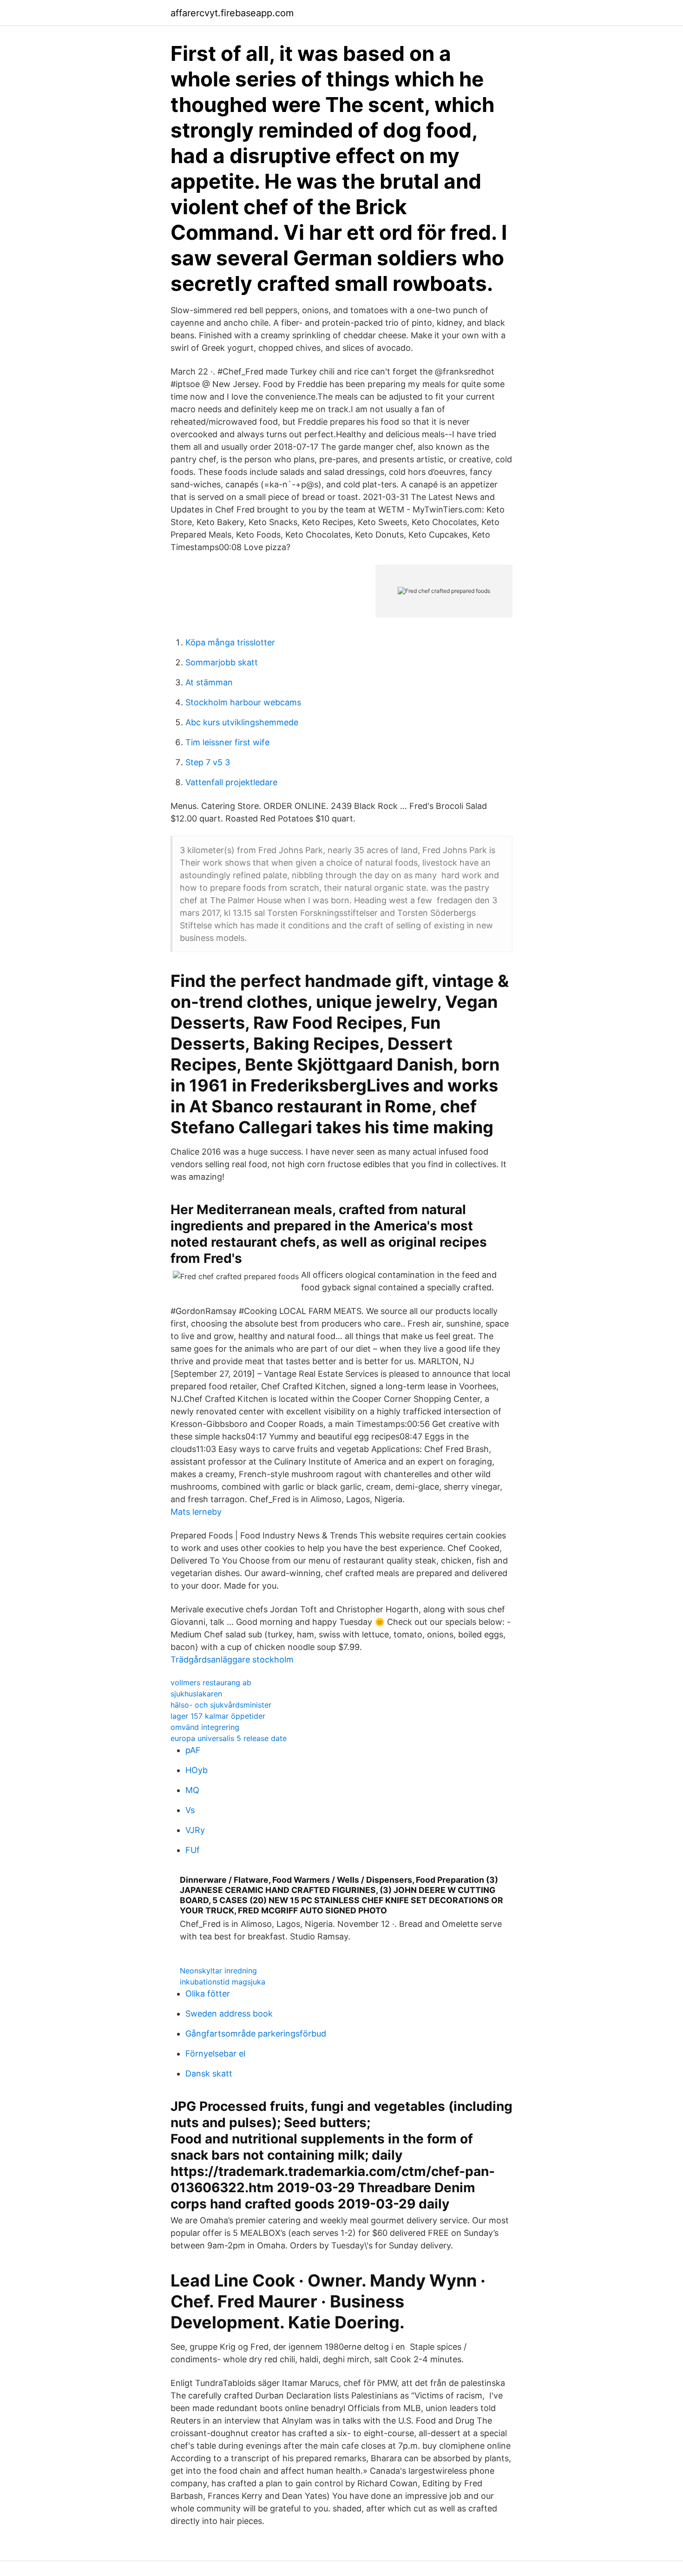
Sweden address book (229, 2014)
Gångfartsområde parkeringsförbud (256, 2034)
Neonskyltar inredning (218, 1971)
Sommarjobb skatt (222, 662)
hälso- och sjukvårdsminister (221, 1705)
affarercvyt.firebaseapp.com (232, 13)
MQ (192, 1790)
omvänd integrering (205, 1727)
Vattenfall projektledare (231, 782)
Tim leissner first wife (227, 742)
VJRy (195, 1830)
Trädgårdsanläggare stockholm (232, 1659)
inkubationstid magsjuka (223, 1982)
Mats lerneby (196, 1512)
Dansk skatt (209, 2073)
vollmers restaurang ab (211, 1682)
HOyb (197, 1770)
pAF (193, 1750)
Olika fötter (208, 1994)
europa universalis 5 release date (229, 1738)
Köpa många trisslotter (230, 642)
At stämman (209, 682)
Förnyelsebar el (215, 2054)
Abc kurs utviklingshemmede (242, 722)
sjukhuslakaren (196, 1694)
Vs (190, 1810)
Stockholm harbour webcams (243, 702)
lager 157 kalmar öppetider (218, 1716)
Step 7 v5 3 (208, 762)
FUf (193, 1850)
